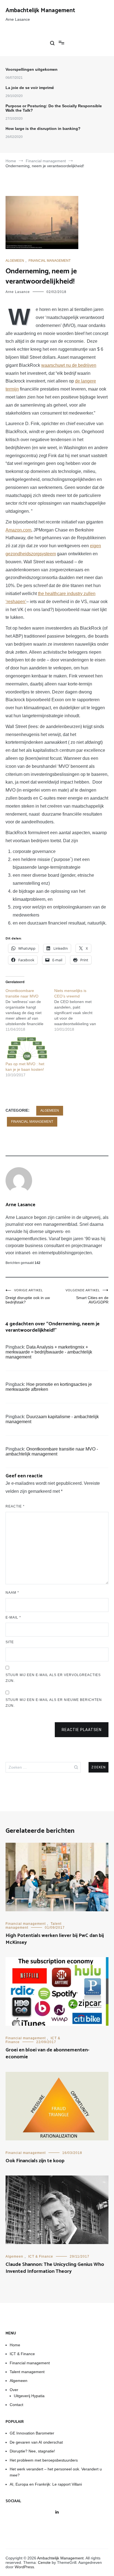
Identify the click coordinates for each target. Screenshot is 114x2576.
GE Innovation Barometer (32, 2433)
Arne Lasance (18, 292)
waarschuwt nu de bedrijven (69, 365)
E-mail (13, 1617)
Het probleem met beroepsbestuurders (44, 2460)
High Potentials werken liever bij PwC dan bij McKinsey (55, 1939)
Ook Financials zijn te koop (35, 2161)
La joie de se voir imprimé (30, 88)
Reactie (15, 1506)
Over (14, 2390)
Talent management (27, 2372)
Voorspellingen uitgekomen (32, 69)
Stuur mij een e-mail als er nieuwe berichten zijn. (54, 1703)
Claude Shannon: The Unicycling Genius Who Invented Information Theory (55, 2268)
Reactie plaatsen (82, 1730)
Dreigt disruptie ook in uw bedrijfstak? (28, 1296)
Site (10, 1642)
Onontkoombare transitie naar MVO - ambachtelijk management (52, 1451)
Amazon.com (18, 530)
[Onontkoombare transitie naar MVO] (30, 1010)
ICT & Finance (41, 2256)
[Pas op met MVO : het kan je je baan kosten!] (27, 1049)
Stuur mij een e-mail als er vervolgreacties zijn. (53, 1678)
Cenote (44, 2562)
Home (15, 2345)
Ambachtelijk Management (40, 11)
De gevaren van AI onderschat (36, 2442)
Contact (16, 2405)
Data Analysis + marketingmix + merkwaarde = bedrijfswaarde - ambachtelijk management (49, 1352)
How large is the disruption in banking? (43, 129)
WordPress (24, 2567)
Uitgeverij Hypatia (29, 2396)
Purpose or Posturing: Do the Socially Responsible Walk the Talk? (54, 108)
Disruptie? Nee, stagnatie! (32, 2451)
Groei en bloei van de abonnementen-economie (47, 2053)
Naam (12, 1593)
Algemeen (15, 261)
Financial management (50, 261)
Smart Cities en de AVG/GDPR (87, 1296)
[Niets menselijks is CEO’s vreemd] (79, 1010)
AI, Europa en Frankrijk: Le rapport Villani (46, 2484)
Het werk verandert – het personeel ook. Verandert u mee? (56, 2472)
